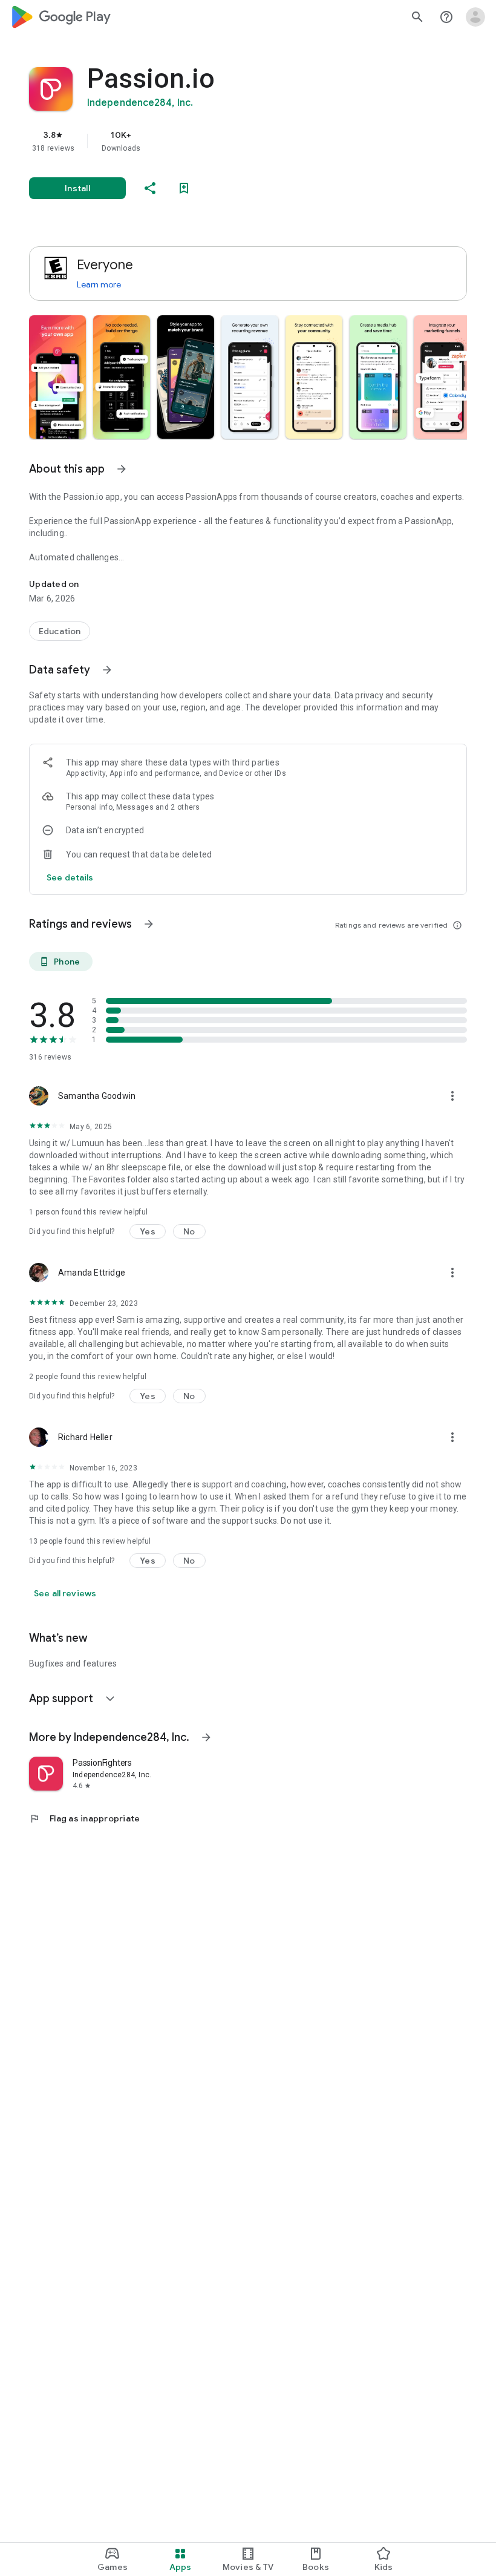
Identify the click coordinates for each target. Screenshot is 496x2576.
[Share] (150, 188)
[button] (57, 377)
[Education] (60, 631)
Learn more (99, 284)
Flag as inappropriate (84, 1818)
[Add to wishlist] (184, 188)
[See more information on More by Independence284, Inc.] (206, 1737)
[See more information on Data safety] (107, 670)
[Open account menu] (475, 17)
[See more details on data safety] (70, 877)
